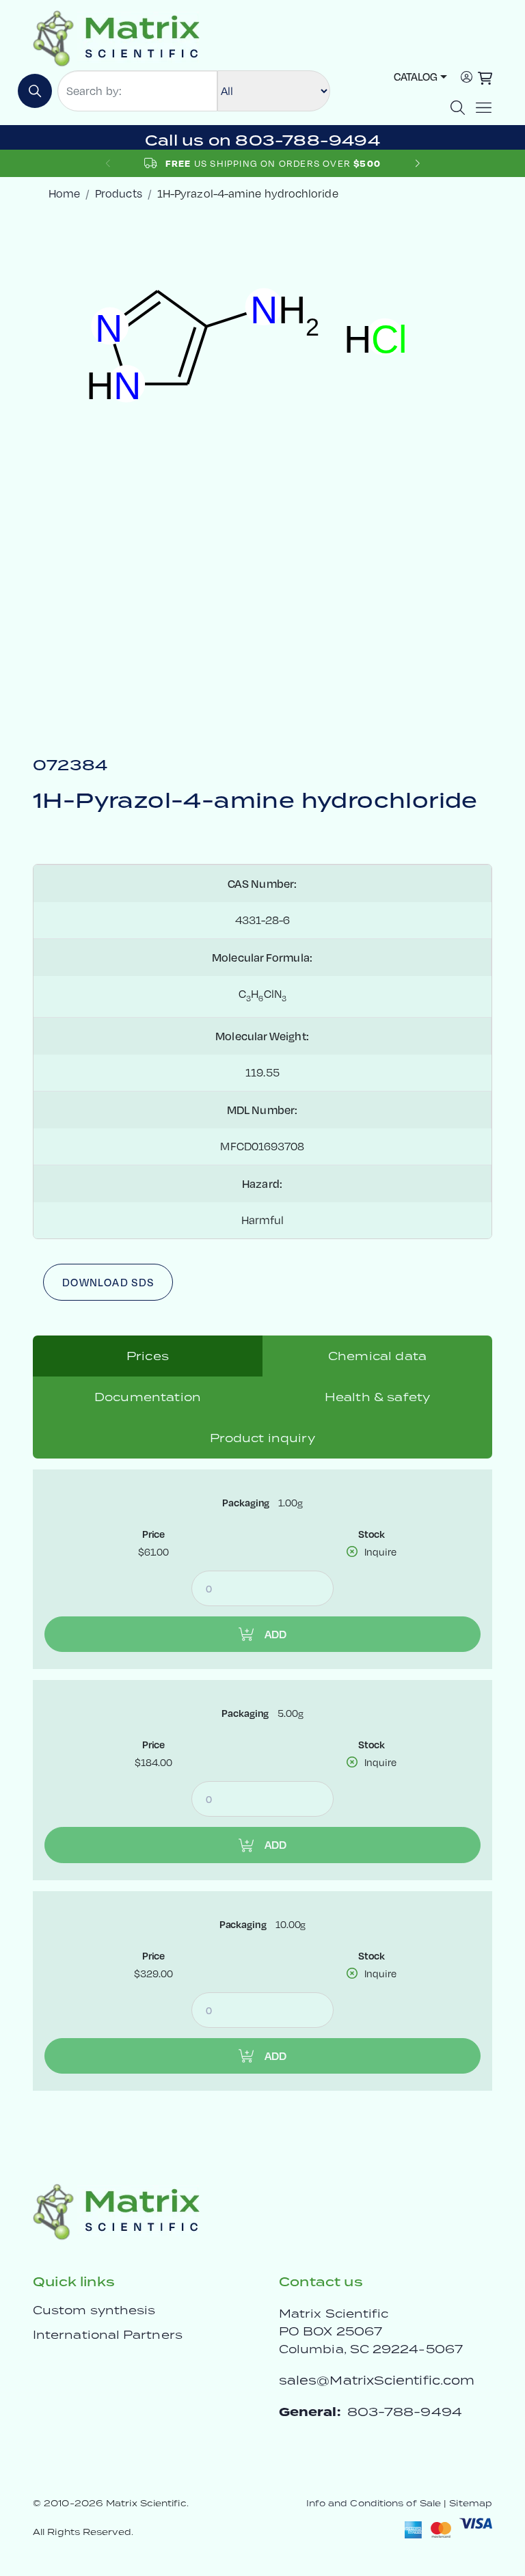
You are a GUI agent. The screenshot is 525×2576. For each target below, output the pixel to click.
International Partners (108, 2335)
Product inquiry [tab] (262, 1438)
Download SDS (108, 1282)
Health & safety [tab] (377, 1397)
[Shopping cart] (485, 78)
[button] (417, 163)
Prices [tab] (148, 1356)
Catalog (416, 77)
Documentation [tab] (148, 1397)
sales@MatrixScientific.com (377, 2380)
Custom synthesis (94, 2310)
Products (119, 193)
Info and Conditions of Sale (374, 2503)
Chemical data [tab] (377, 1356)
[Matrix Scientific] (117, 37)
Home (64, 193)
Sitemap (471, 2503)
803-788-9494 (405, 2412)
